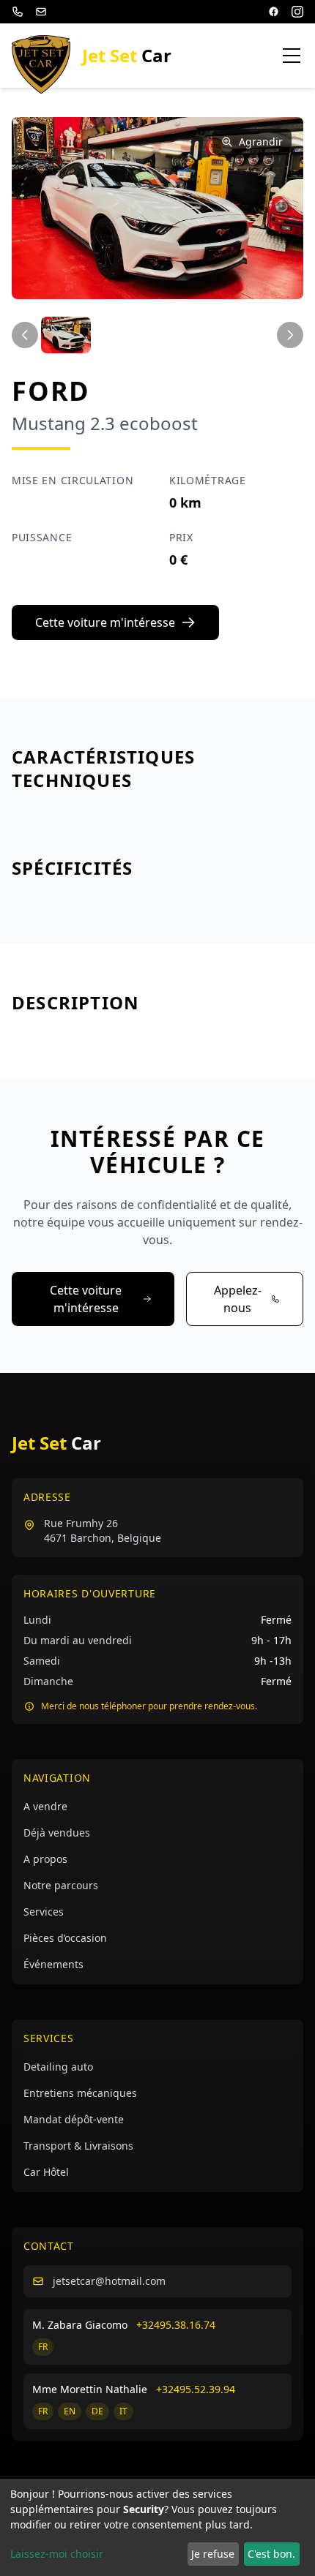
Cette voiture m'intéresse (105, 622)
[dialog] (157, 2527)
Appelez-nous (238, 1299)
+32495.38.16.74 (176, 2325)
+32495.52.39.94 (196, 2389)
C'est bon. (271, 2554)
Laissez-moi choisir (57, 2554)
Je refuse (213, 2554)
